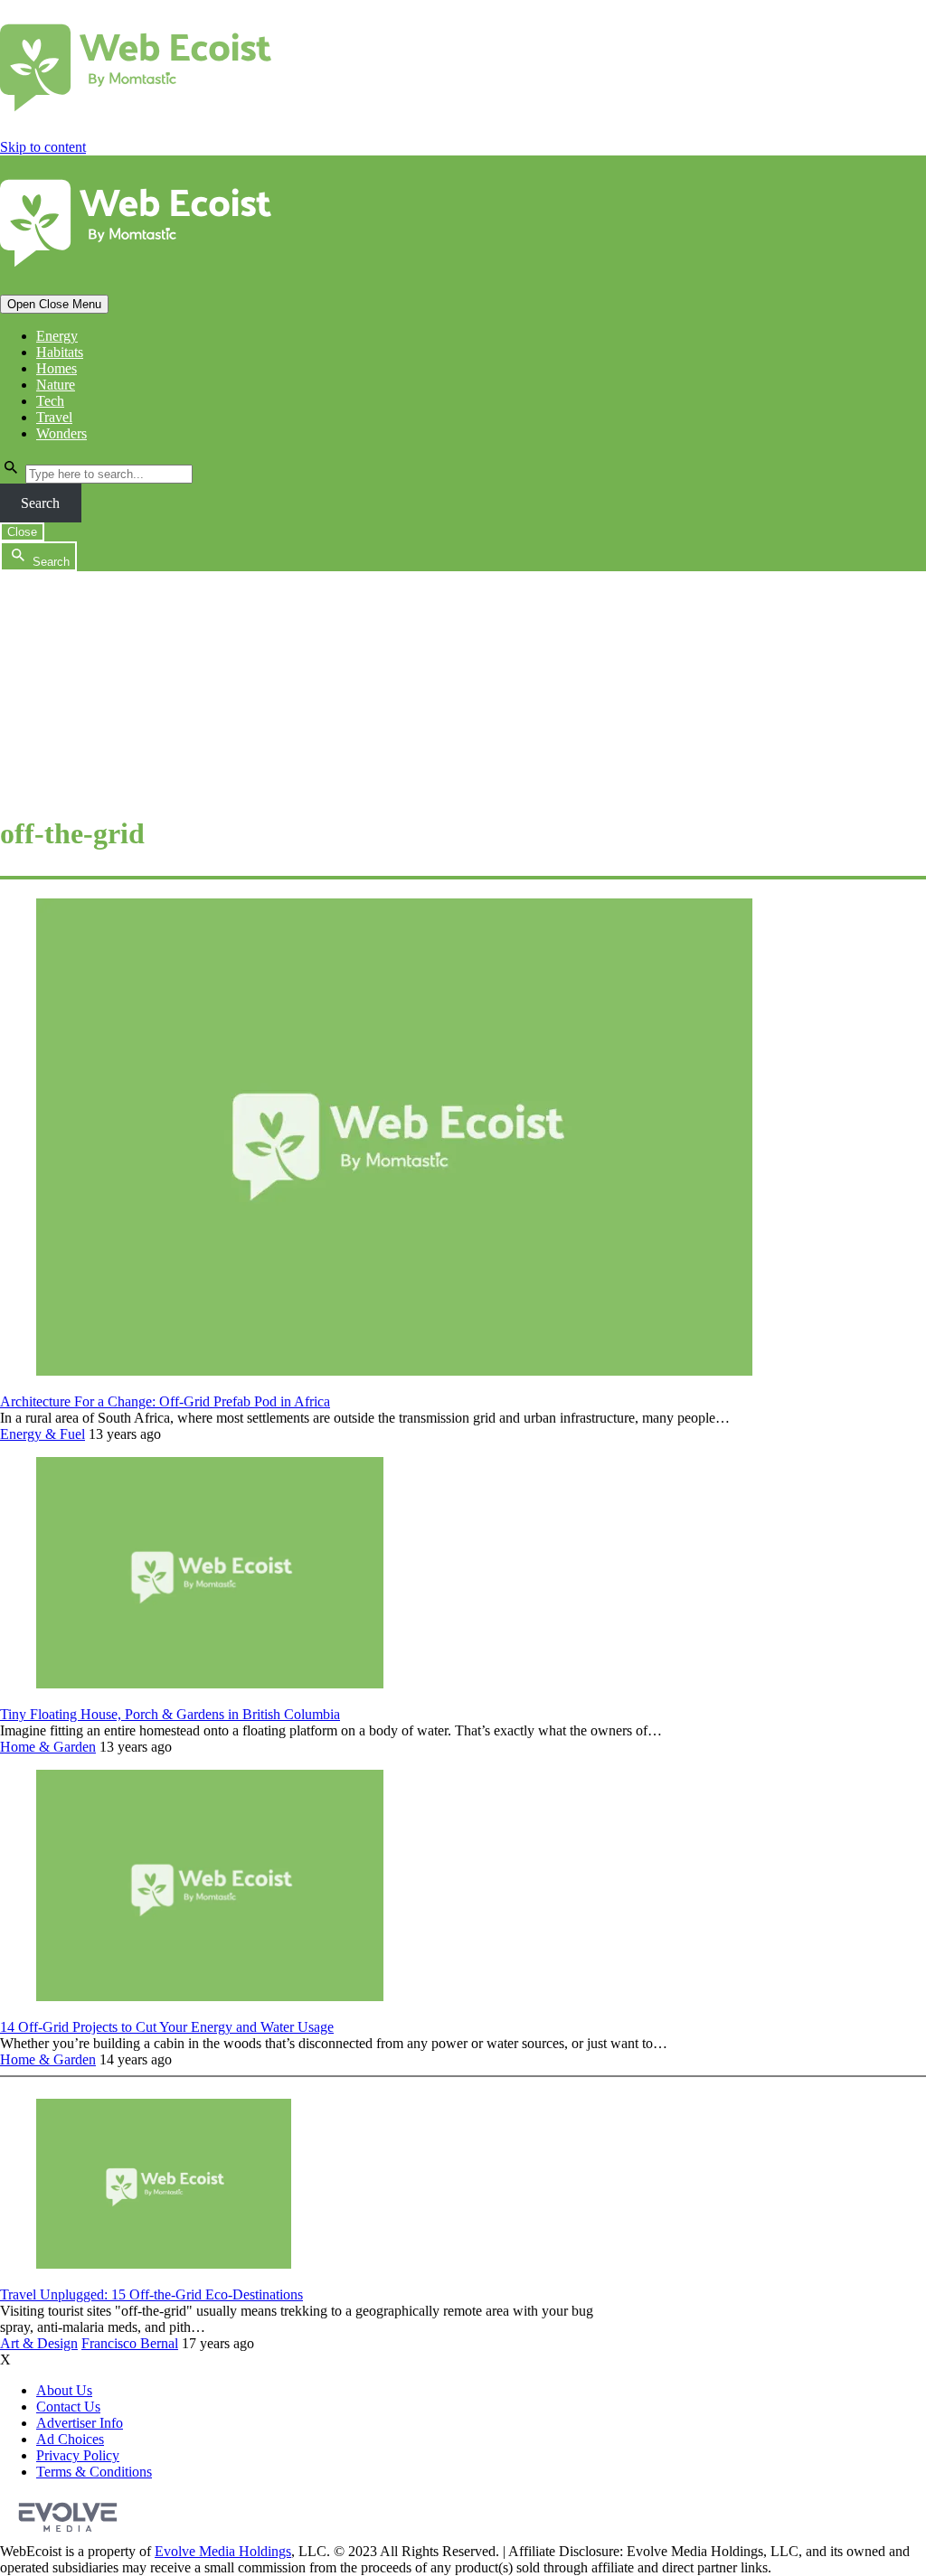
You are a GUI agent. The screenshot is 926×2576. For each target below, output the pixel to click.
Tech (50, 401)
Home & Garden (48, 1747)
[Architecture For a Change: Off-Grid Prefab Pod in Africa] (394, 1371)
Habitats (60, 352)
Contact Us (68, 2407)
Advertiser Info (80, 2423)
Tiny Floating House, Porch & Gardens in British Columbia (170, 1714)
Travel (54, 417)
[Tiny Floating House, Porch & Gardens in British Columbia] (210, 1683)
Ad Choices (70, 2439)
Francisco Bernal (130, 2343)
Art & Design (39, 2343)
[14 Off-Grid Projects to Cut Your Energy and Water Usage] (210, 1996)
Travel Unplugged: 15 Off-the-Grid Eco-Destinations (151, 2294)
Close (22, 532)
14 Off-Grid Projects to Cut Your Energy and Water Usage (167, 2027)
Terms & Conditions (94, 2472)
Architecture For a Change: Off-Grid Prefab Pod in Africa (165, 1401)
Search (40, 503)
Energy (57, 336)
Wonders (61, 433)
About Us (64, 2390)
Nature (56, 385)
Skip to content (43, 147)
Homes (57, 368)
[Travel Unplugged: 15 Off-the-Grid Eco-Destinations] (164, 2264)
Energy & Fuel (43, 1434)
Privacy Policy (78, 2455)
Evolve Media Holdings (223, 2551)
